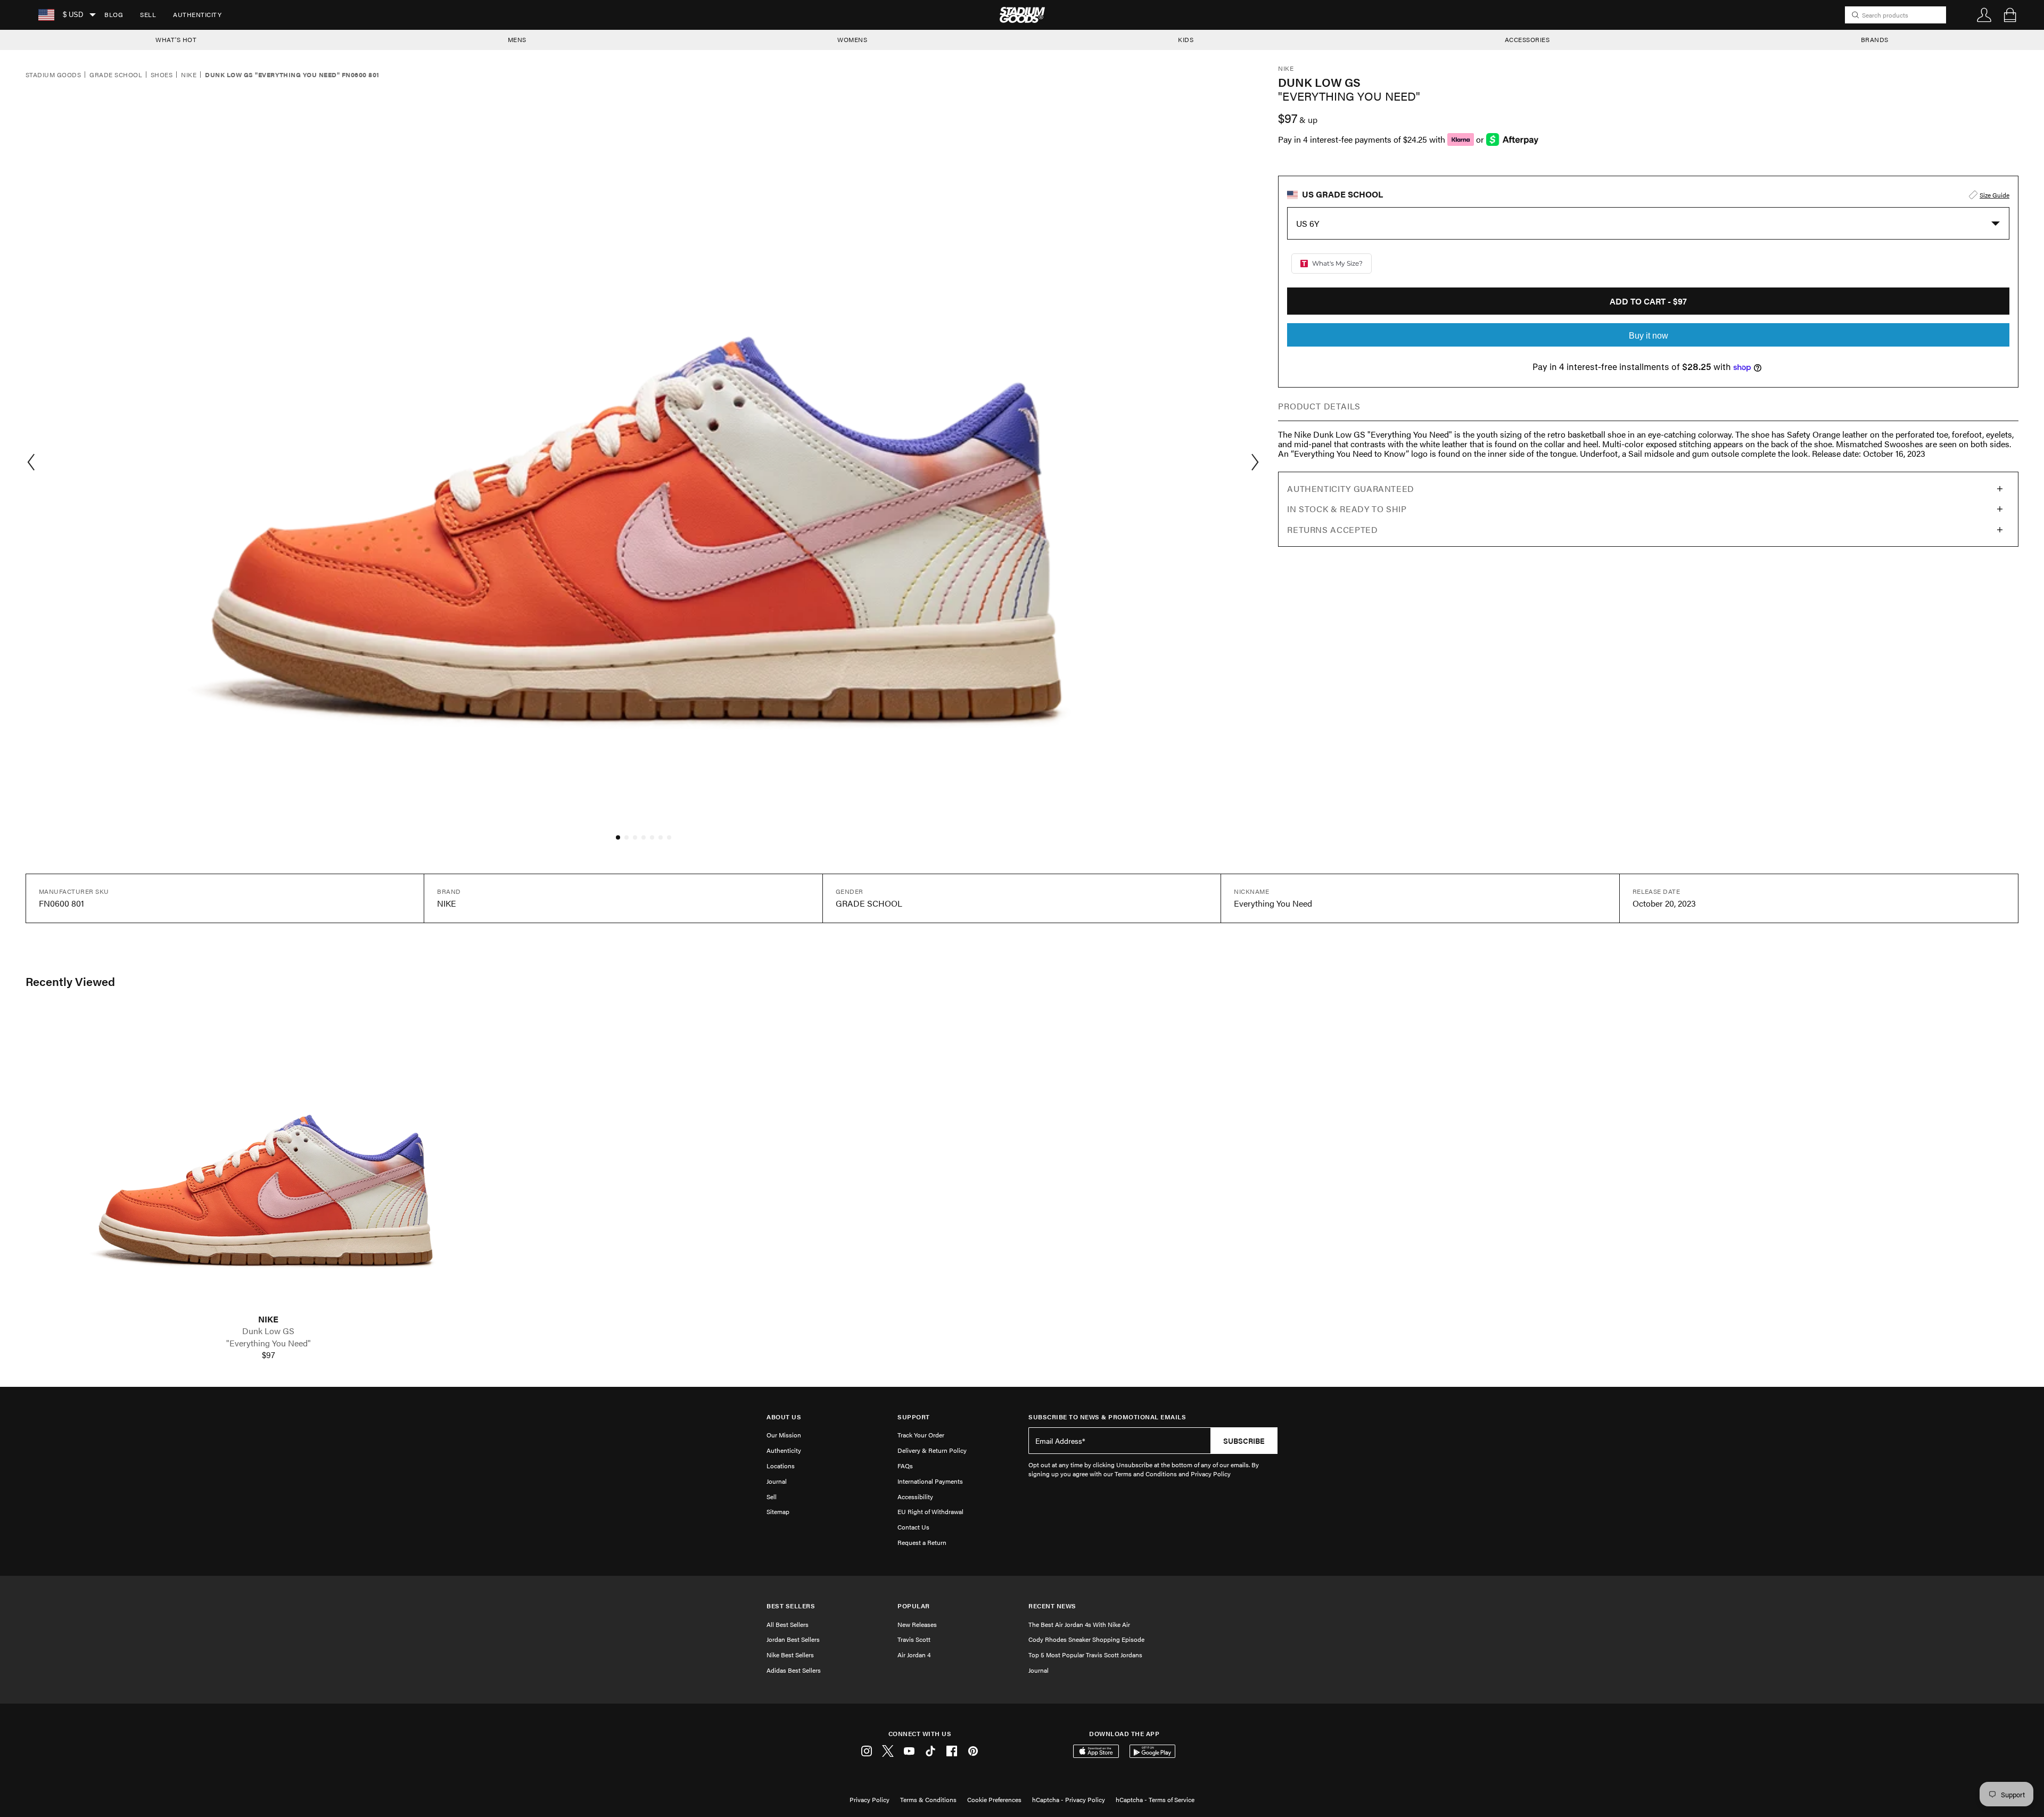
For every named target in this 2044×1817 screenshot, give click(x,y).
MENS (517, 39)
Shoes (162, 75)
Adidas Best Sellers (794, 1670)
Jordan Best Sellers (793, 1639)
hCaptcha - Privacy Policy (1069, 1799)
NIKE (268, 1319)
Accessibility (915, 1497)
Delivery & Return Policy (932, 1450)
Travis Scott (914, 1639)
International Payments (930, 1481)
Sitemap (778, 1511)
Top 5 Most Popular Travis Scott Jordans (1085, 1655)
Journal (777, 1481)
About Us (784, 1417)
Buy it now (1649, 336)
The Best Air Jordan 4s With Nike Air (1079, 1624)
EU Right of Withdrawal (930, 1511)
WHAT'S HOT (176, 39)
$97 (269, 1355)
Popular (914, 1606)
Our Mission (784, 1435)
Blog (114, 14)
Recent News (1052, 1606)
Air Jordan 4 (914, 1655)
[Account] (1984, 15)
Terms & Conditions (928, 1799)
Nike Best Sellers (790, 1655)
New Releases (917, 1624)
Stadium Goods (53, 75)
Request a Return (922, 1542)
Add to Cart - (1648, 301)
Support (914, 1417)
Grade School (116, 75)
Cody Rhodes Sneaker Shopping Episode (1086, 1639)
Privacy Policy (869, 1799)
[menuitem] (114, 15)
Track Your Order (921, 1435)
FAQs (905, 1466)
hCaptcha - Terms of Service (1155, 1799)
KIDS (1186, 39)
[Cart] (2010, 15)
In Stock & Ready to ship (1347, 509)
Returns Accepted (1332, 529)
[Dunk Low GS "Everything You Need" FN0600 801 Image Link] (268, 1161)
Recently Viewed (70, 981)
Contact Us (913, 1527)
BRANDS (1875, 39)
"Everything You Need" (269, 1343)
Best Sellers (791, 1606)
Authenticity (197, 14)
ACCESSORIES (1527, 39)
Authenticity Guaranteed (1351, 488)
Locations (781, 1466)
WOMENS (852, 39)
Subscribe (1244, 1441)
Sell (148, 14)
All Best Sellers (788, 1624)
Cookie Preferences (994, 1799)
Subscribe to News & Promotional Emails (1107, 1417)
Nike (189, 75)
